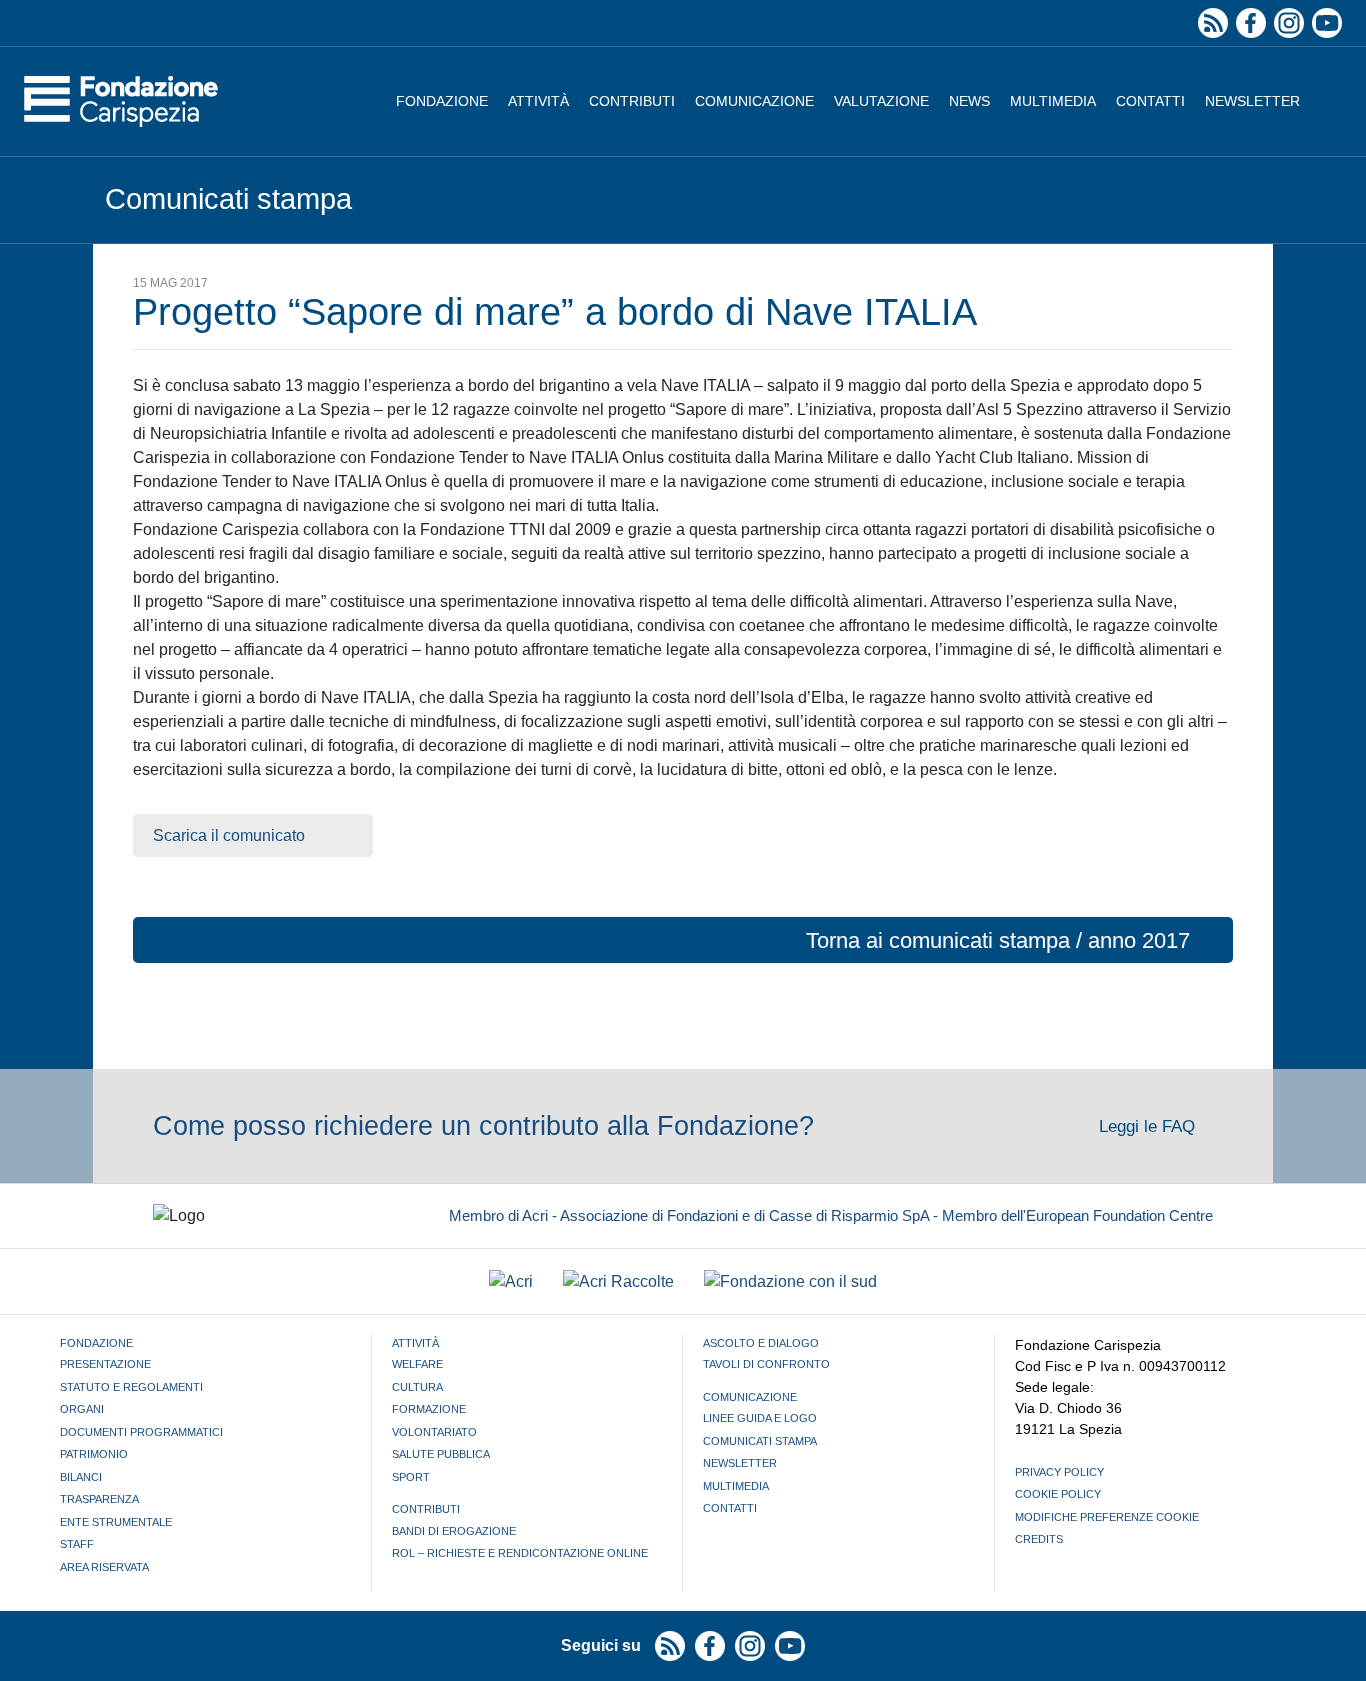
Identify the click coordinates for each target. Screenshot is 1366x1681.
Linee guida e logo (760, 1418)
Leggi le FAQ (1149, 1126)
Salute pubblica (441, 1454)
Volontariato (434, 1432)
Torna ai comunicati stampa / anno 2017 (998, 940)
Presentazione (105, 1364)
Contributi (632, 101)
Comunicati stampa (760, 1441)
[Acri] (511, 1281)
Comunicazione (754, 101)
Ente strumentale (116, 1522)
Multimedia (1053, 101)
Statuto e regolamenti (131, 1387)
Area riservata (104, 1567)
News (969, 101)
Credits (1039, 1539)
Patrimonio (94, 1454)
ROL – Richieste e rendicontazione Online (520, 1553)
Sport (411, 1477)
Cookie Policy (1058, 1494)
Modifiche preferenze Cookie (1107, 1517)
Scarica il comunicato (229, 835)
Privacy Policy (1059, 1472)
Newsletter (1252, 101)
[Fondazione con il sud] (790, 1281)
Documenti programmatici (141, 1432)
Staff (77, 1544)
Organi (82, 1409)
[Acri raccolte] (618, 1281)
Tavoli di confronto (766, 1364)
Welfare (417, 1364)
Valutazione (881, 101)
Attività (538, 101)
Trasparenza (99, 1499)
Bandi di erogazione (454, 1531)
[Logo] (121, 101)
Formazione (429, 1409)
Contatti (1150, 101)
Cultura (417, 1387)
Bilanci (81, 1477)
